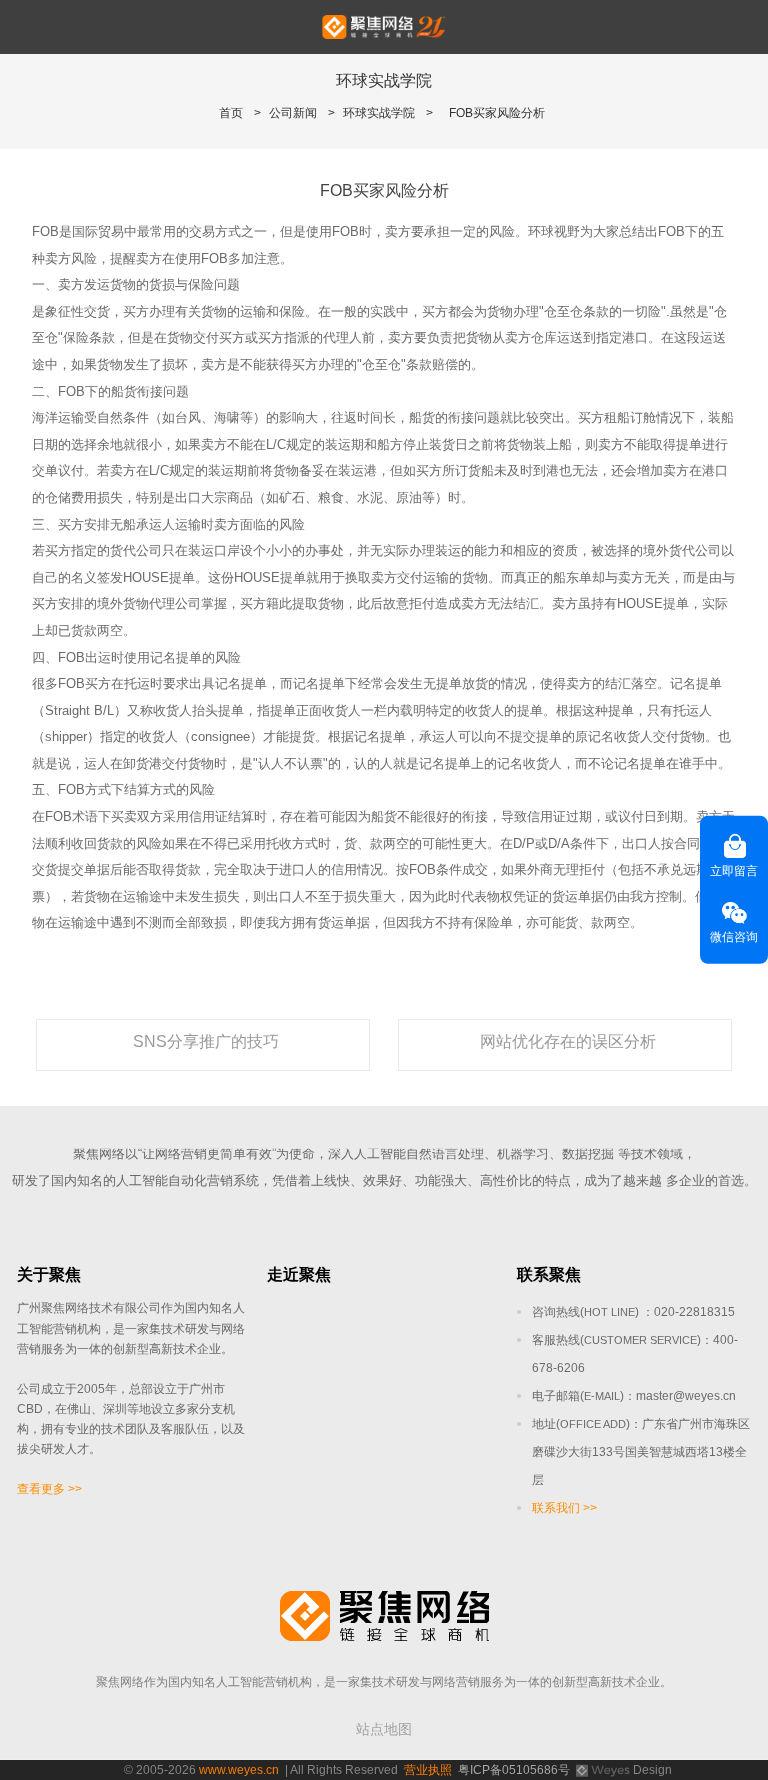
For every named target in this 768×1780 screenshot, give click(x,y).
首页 (231, 113)
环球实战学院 (379, 113)
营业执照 (428, 1770)
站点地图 (384, 1729)
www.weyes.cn (239, 1770)
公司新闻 (293, 113)
